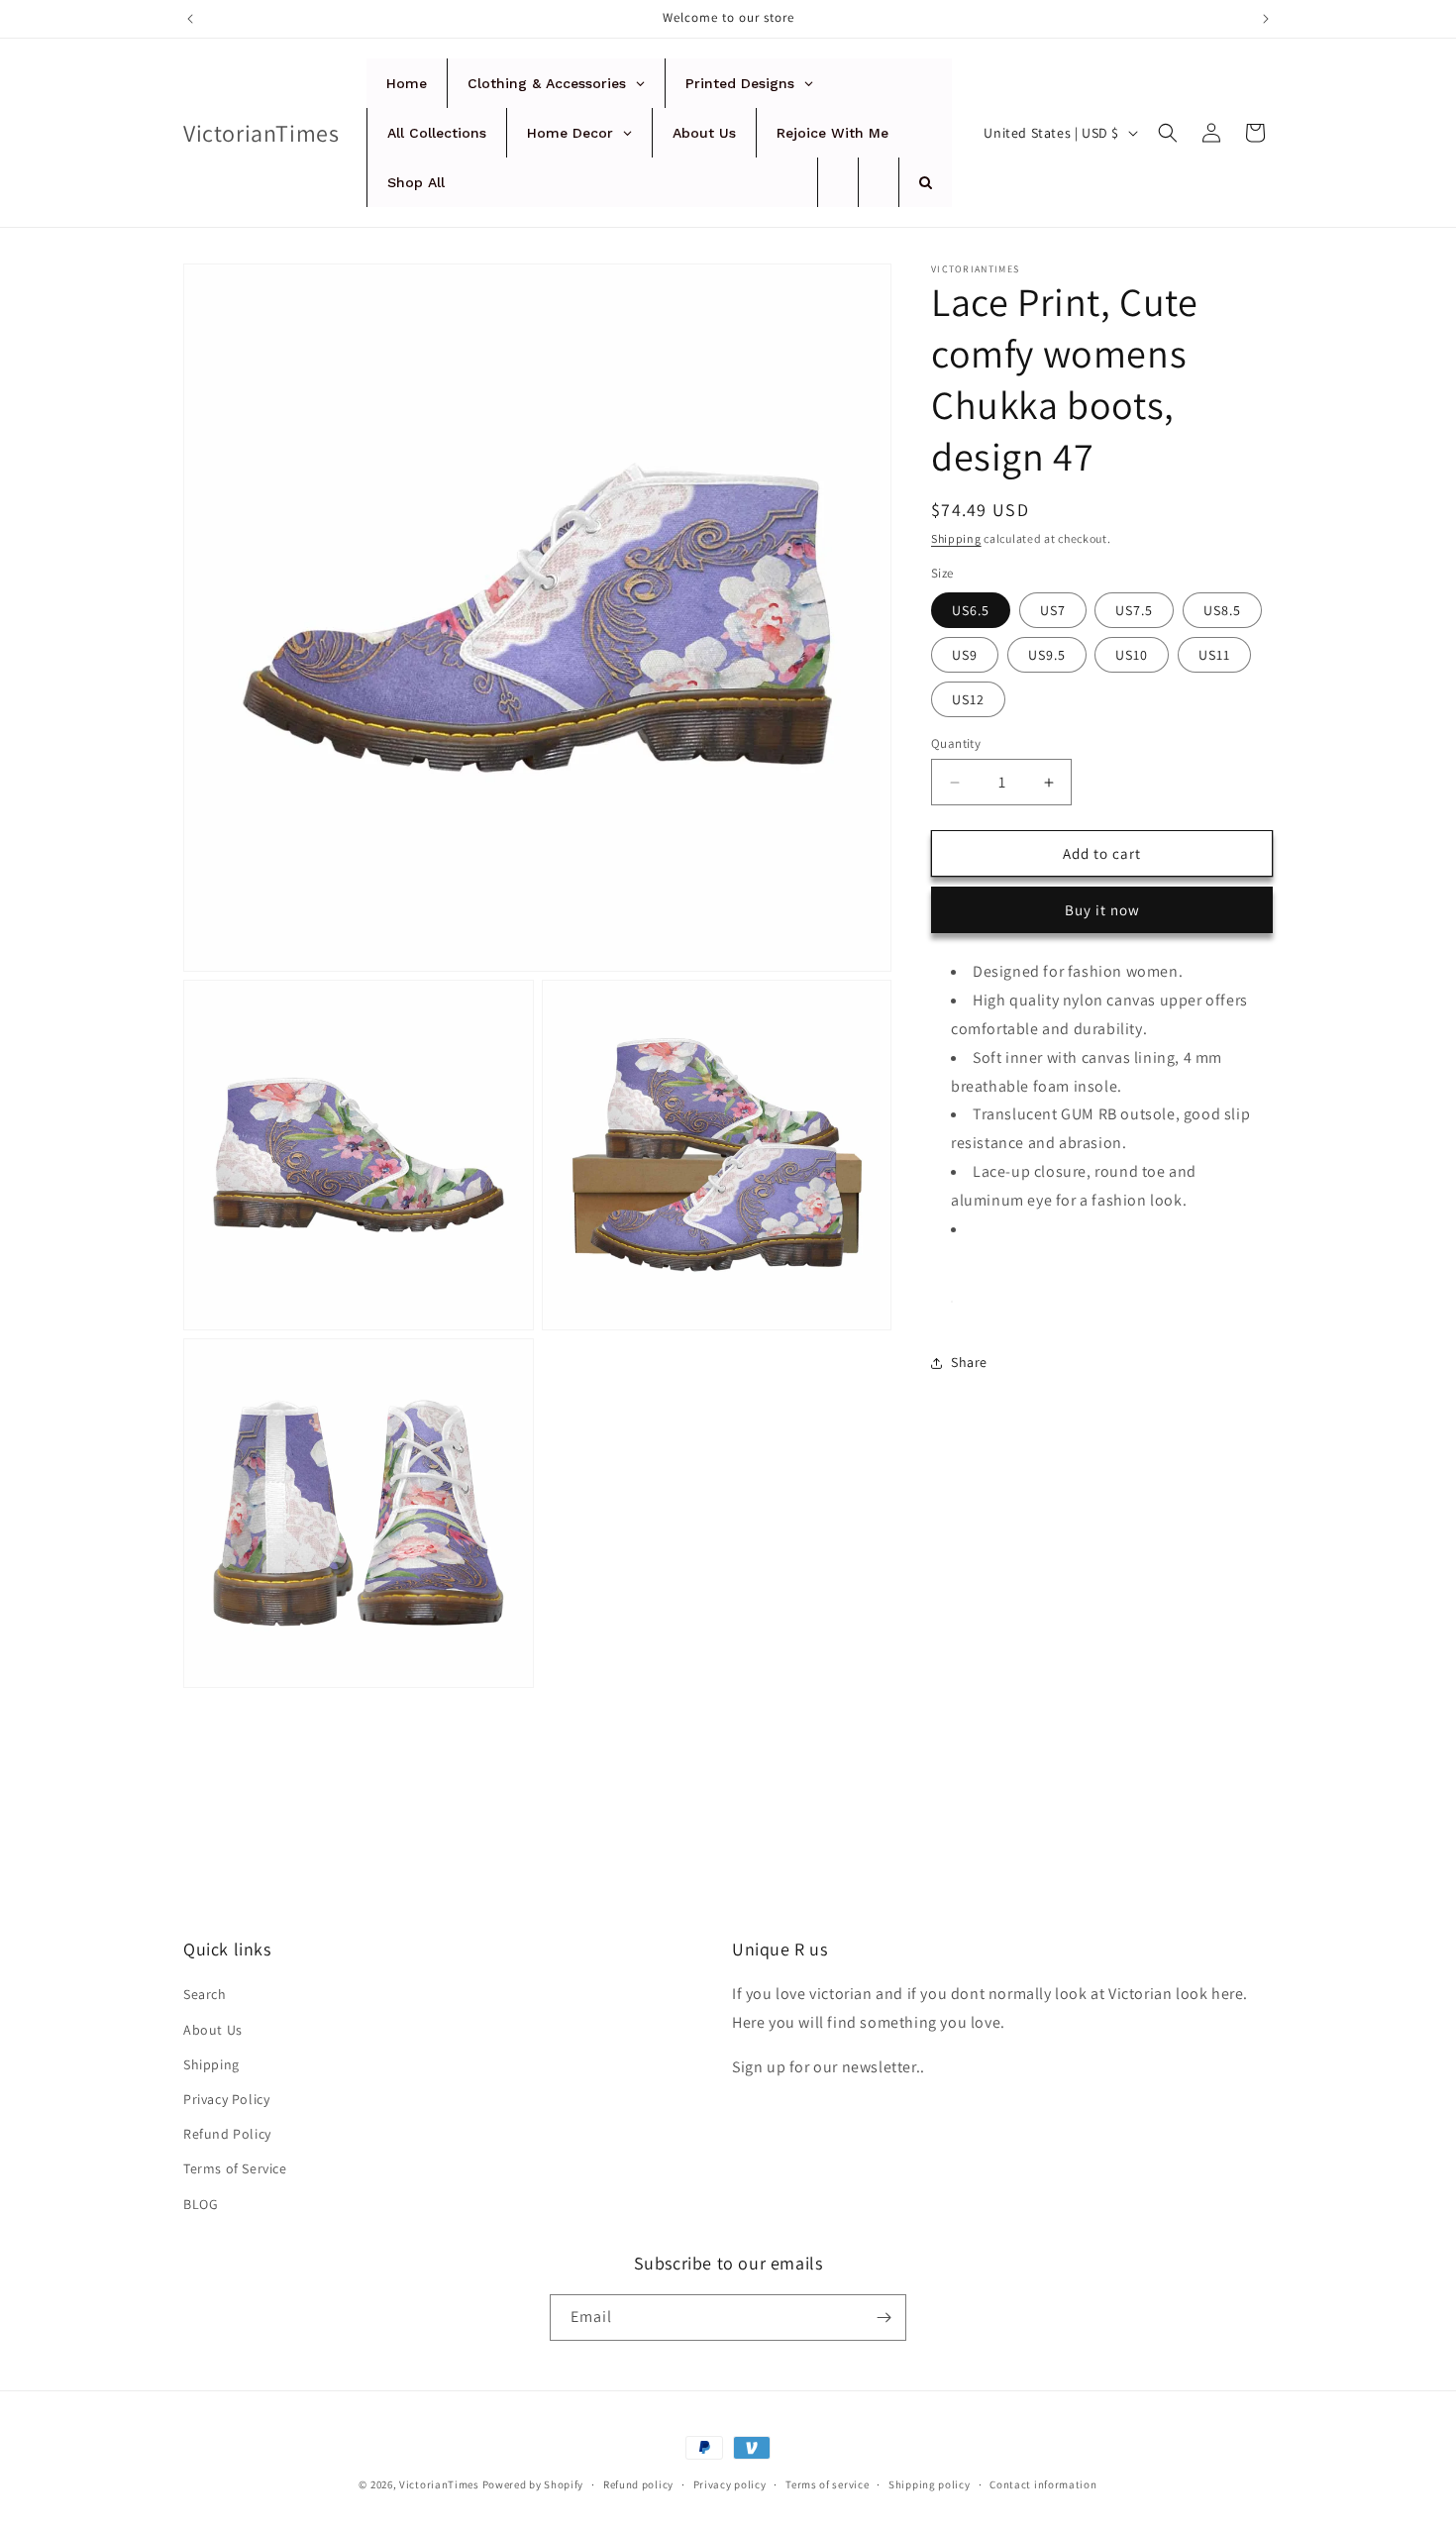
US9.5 (1047, 655)
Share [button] (969, 1362)
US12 (968, 699)
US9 (965, 655)
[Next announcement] (1266, 19)
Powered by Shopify (533, 2484)
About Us (213, 2030)
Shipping (956, 538)
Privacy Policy (226, 2099)
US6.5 (971, 610)
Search (205, 1994)
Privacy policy (730, 2484)
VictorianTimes (439, 2484)
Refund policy (638, 2484)
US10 (1132, 655)
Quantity (956, 743)
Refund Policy (227, 2134)
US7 (1053, 610)
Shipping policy (930, 2484)
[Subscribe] (884, 2318)
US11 (1214, 655)
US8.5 (1222, 610)
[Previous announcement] (190, 19)
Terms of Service (235, 2168)
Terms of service (827, 2484)
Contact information (1043, 2484)
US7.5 (1134, 610)
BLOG (201, 2204)
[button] (1168, 133)
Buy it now (1102, 910)
